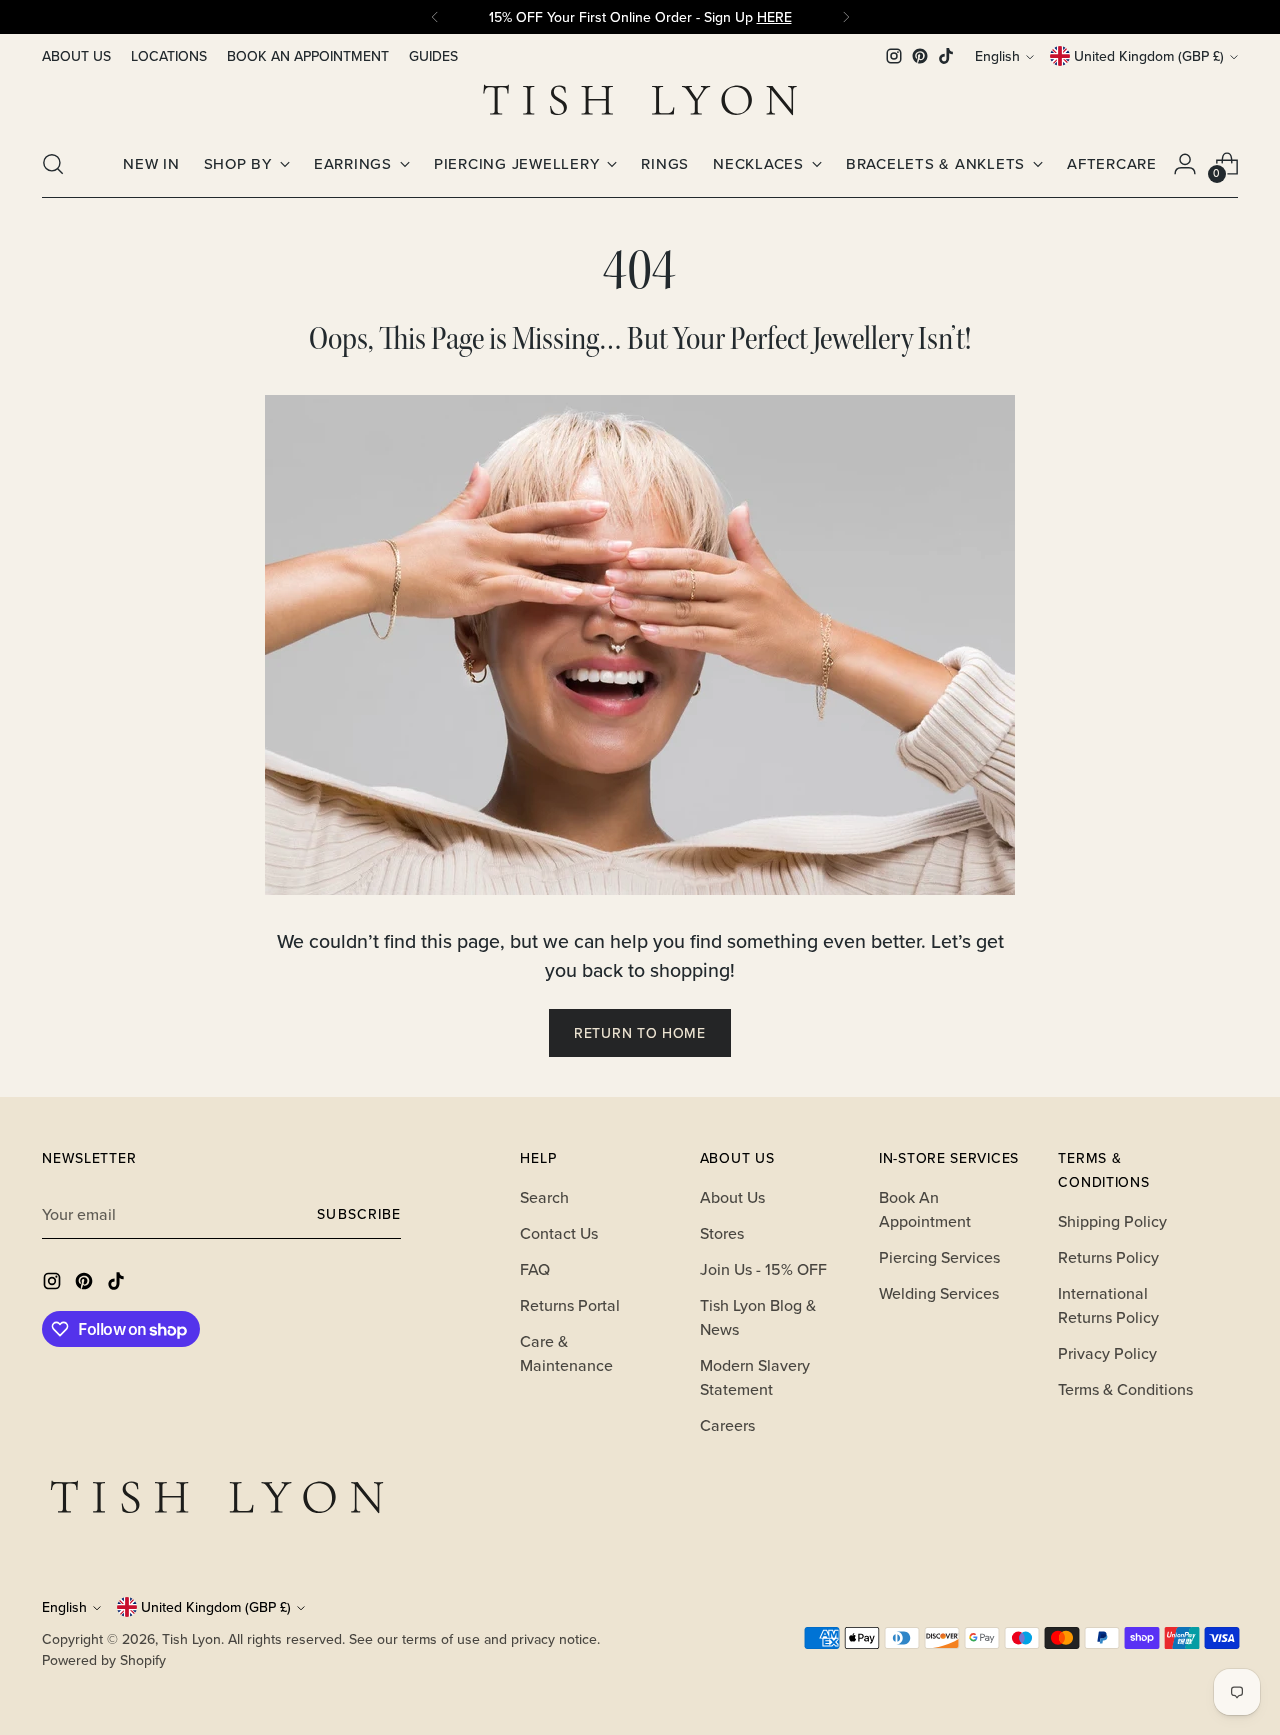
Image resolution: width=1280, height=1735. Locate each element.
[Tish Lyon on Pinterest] (920, 56)
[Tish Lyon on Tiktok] (946, 56)
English (997, 56)
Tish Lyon (191, 1639)
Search (544, 1197)
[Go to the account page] (1185, 164)
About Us (732, 1197)
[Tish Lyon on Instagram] (894, 56)
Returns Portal (570, 1305)
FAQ (535, 1269)
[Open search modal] (53, 164)
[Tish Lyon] (640, 100)
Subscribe (358, 1214)
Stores (722, 1233)
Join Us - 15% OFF (763, 1269)
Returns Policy (1108, 1257)
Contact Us (559, 1233)
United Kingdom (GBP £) (1149, 56)
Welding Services (939, 1293)
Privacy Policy (1107, 1353)
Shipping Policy (1112, 1221)
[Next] (846, 17)
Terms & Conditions (1125, 1389)
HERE (774, 17)
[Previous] (435, 17)
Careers (727, 1425)
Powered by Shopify (104, 1660)
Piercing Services (939, 1257)
